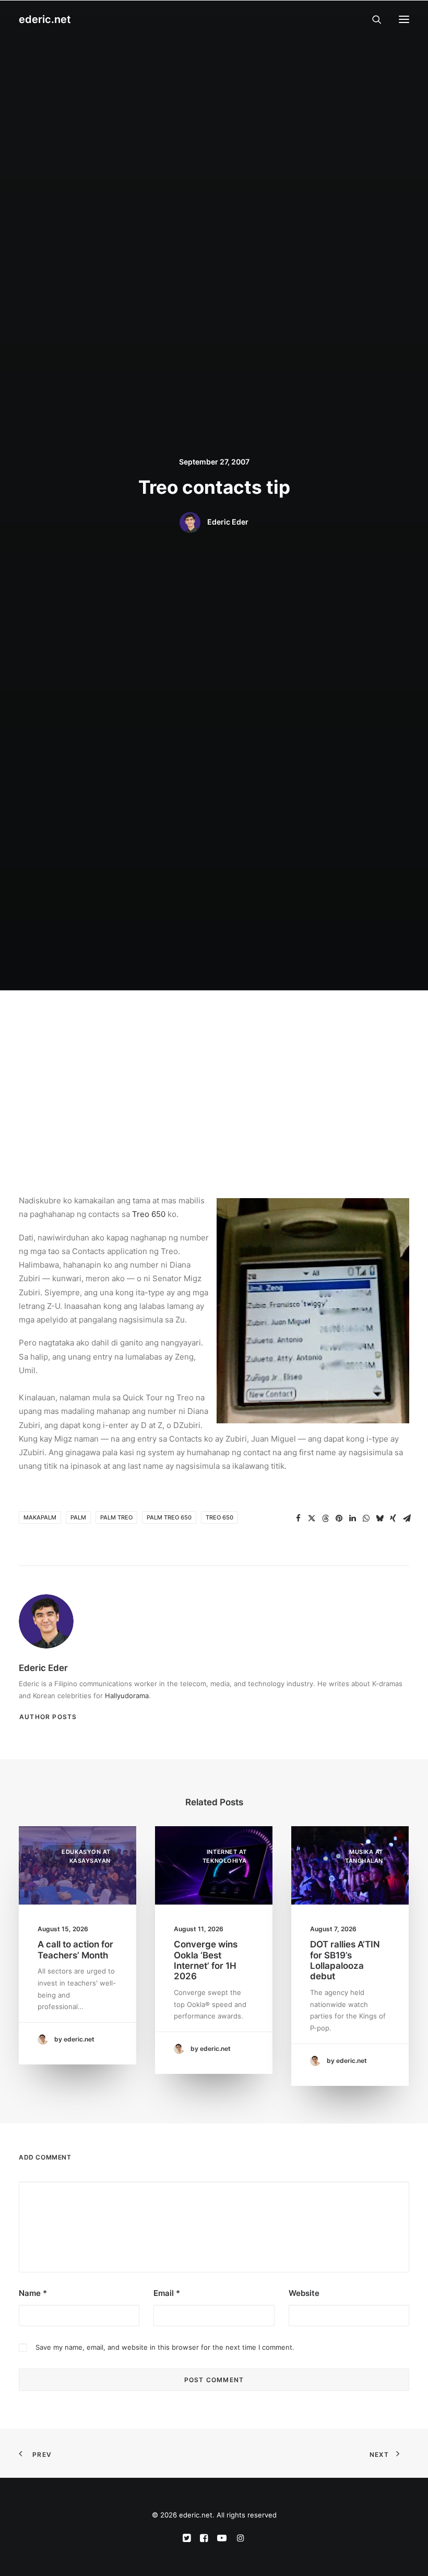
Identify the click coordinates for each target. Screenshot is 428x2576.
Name (33, 2293)
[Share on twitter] (312, 1518)
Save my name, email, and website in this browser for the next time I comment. (165, 2347)
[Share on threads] (325, 1518)
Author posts (48, 1717)
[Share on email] (407, 1518)
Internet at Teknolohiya (225, 1856)
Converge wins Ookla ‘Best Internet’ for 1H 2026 (206, 1960)
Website (304, 2293)
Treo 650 (149, 1214)
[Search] (372, 19)
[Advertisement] (214, 1069)
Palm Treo (116, 1517)
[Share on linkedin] (352, 1518)
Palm (78, 1517)
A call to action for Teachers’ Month (75, 1950)
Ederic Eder (228, 522)
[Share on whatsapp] (366, 1518)
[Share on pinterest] (339, 1518)
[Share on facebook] (298, 1518)
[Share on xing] (393, 1518)
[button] (404, 19)
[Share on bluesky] (379, 1518)
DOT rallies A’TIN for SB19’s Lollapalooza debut (345, 1960)
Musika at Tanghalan (364, 1856)
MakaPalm (40, 1517)
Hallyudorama (127, 1696)
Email (167, 2293)
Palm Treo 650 (169, 1517)
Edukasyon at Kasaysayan (86, 1856)
